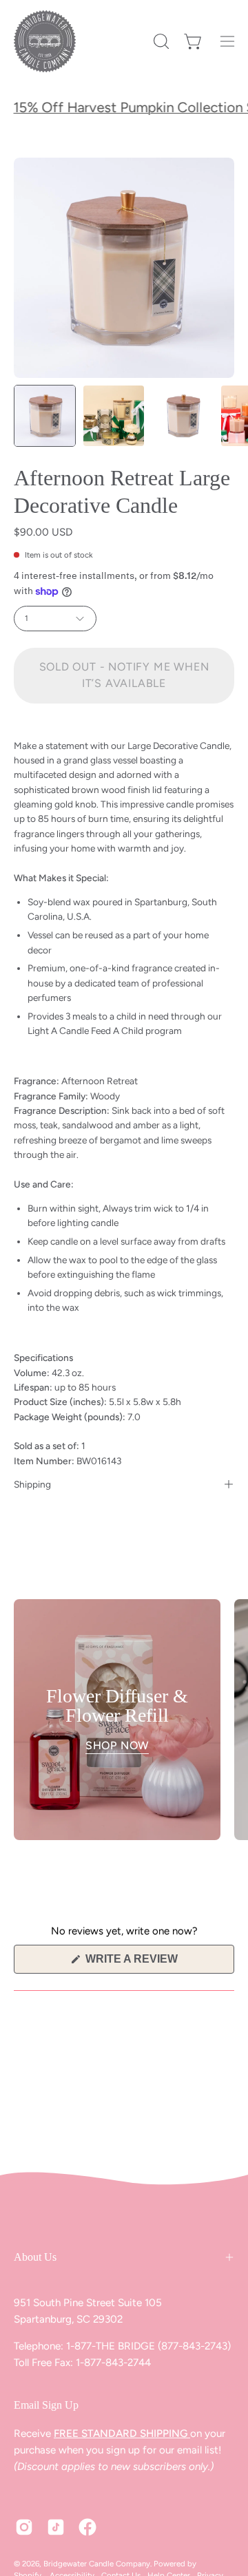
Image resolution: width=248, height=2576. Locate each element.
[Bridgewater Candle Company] (45, 41)
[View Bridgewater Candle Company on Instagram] (24, 2527)
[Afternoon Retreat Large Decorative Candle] (45, 416)
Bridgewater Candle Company (97, 2564)
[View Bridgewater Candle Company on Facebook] (87, 2527)
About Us (35, 2257)
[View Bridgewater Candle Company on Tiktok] (56, 2527)
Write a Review (156, 1963)
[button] (160, 41)
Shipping (32, 1484)
